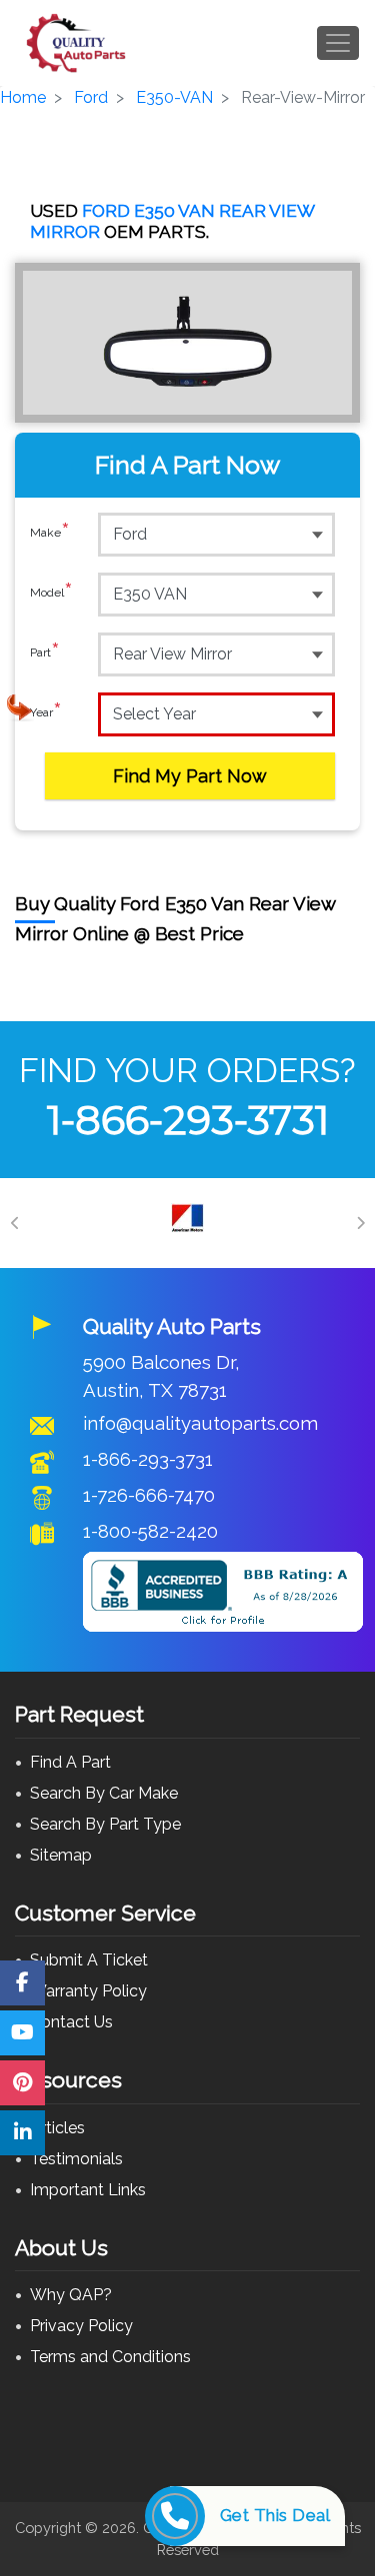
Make (50, 533)
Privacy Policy (81, 2326)
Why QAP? (71, 2295)
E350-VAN (174, 97)
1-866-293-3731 (188, 1120)
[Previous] (15, 1223)
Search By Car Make (104, 1793)
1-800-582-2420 (150, 1531)
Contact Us (71, 2022)
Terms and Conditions (110, 2357)
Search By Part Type (105, 1824)
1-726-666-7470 (149, 1495)
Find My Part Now (190, 776)
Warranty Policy (88, 1991)
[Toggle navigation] (338, 43)
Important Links (88, 2190)
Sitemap (61, 1855)
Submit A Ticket (89, 1960)
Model (51, 593)
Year (46, 713)
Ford (91, 97)
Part (45, 653)
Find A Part (70, 1762)
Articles (57, 2128)
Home (23, 97)
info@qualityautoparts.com (200, 1423)
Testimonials (76, 2159)
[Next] (360, 1223)
